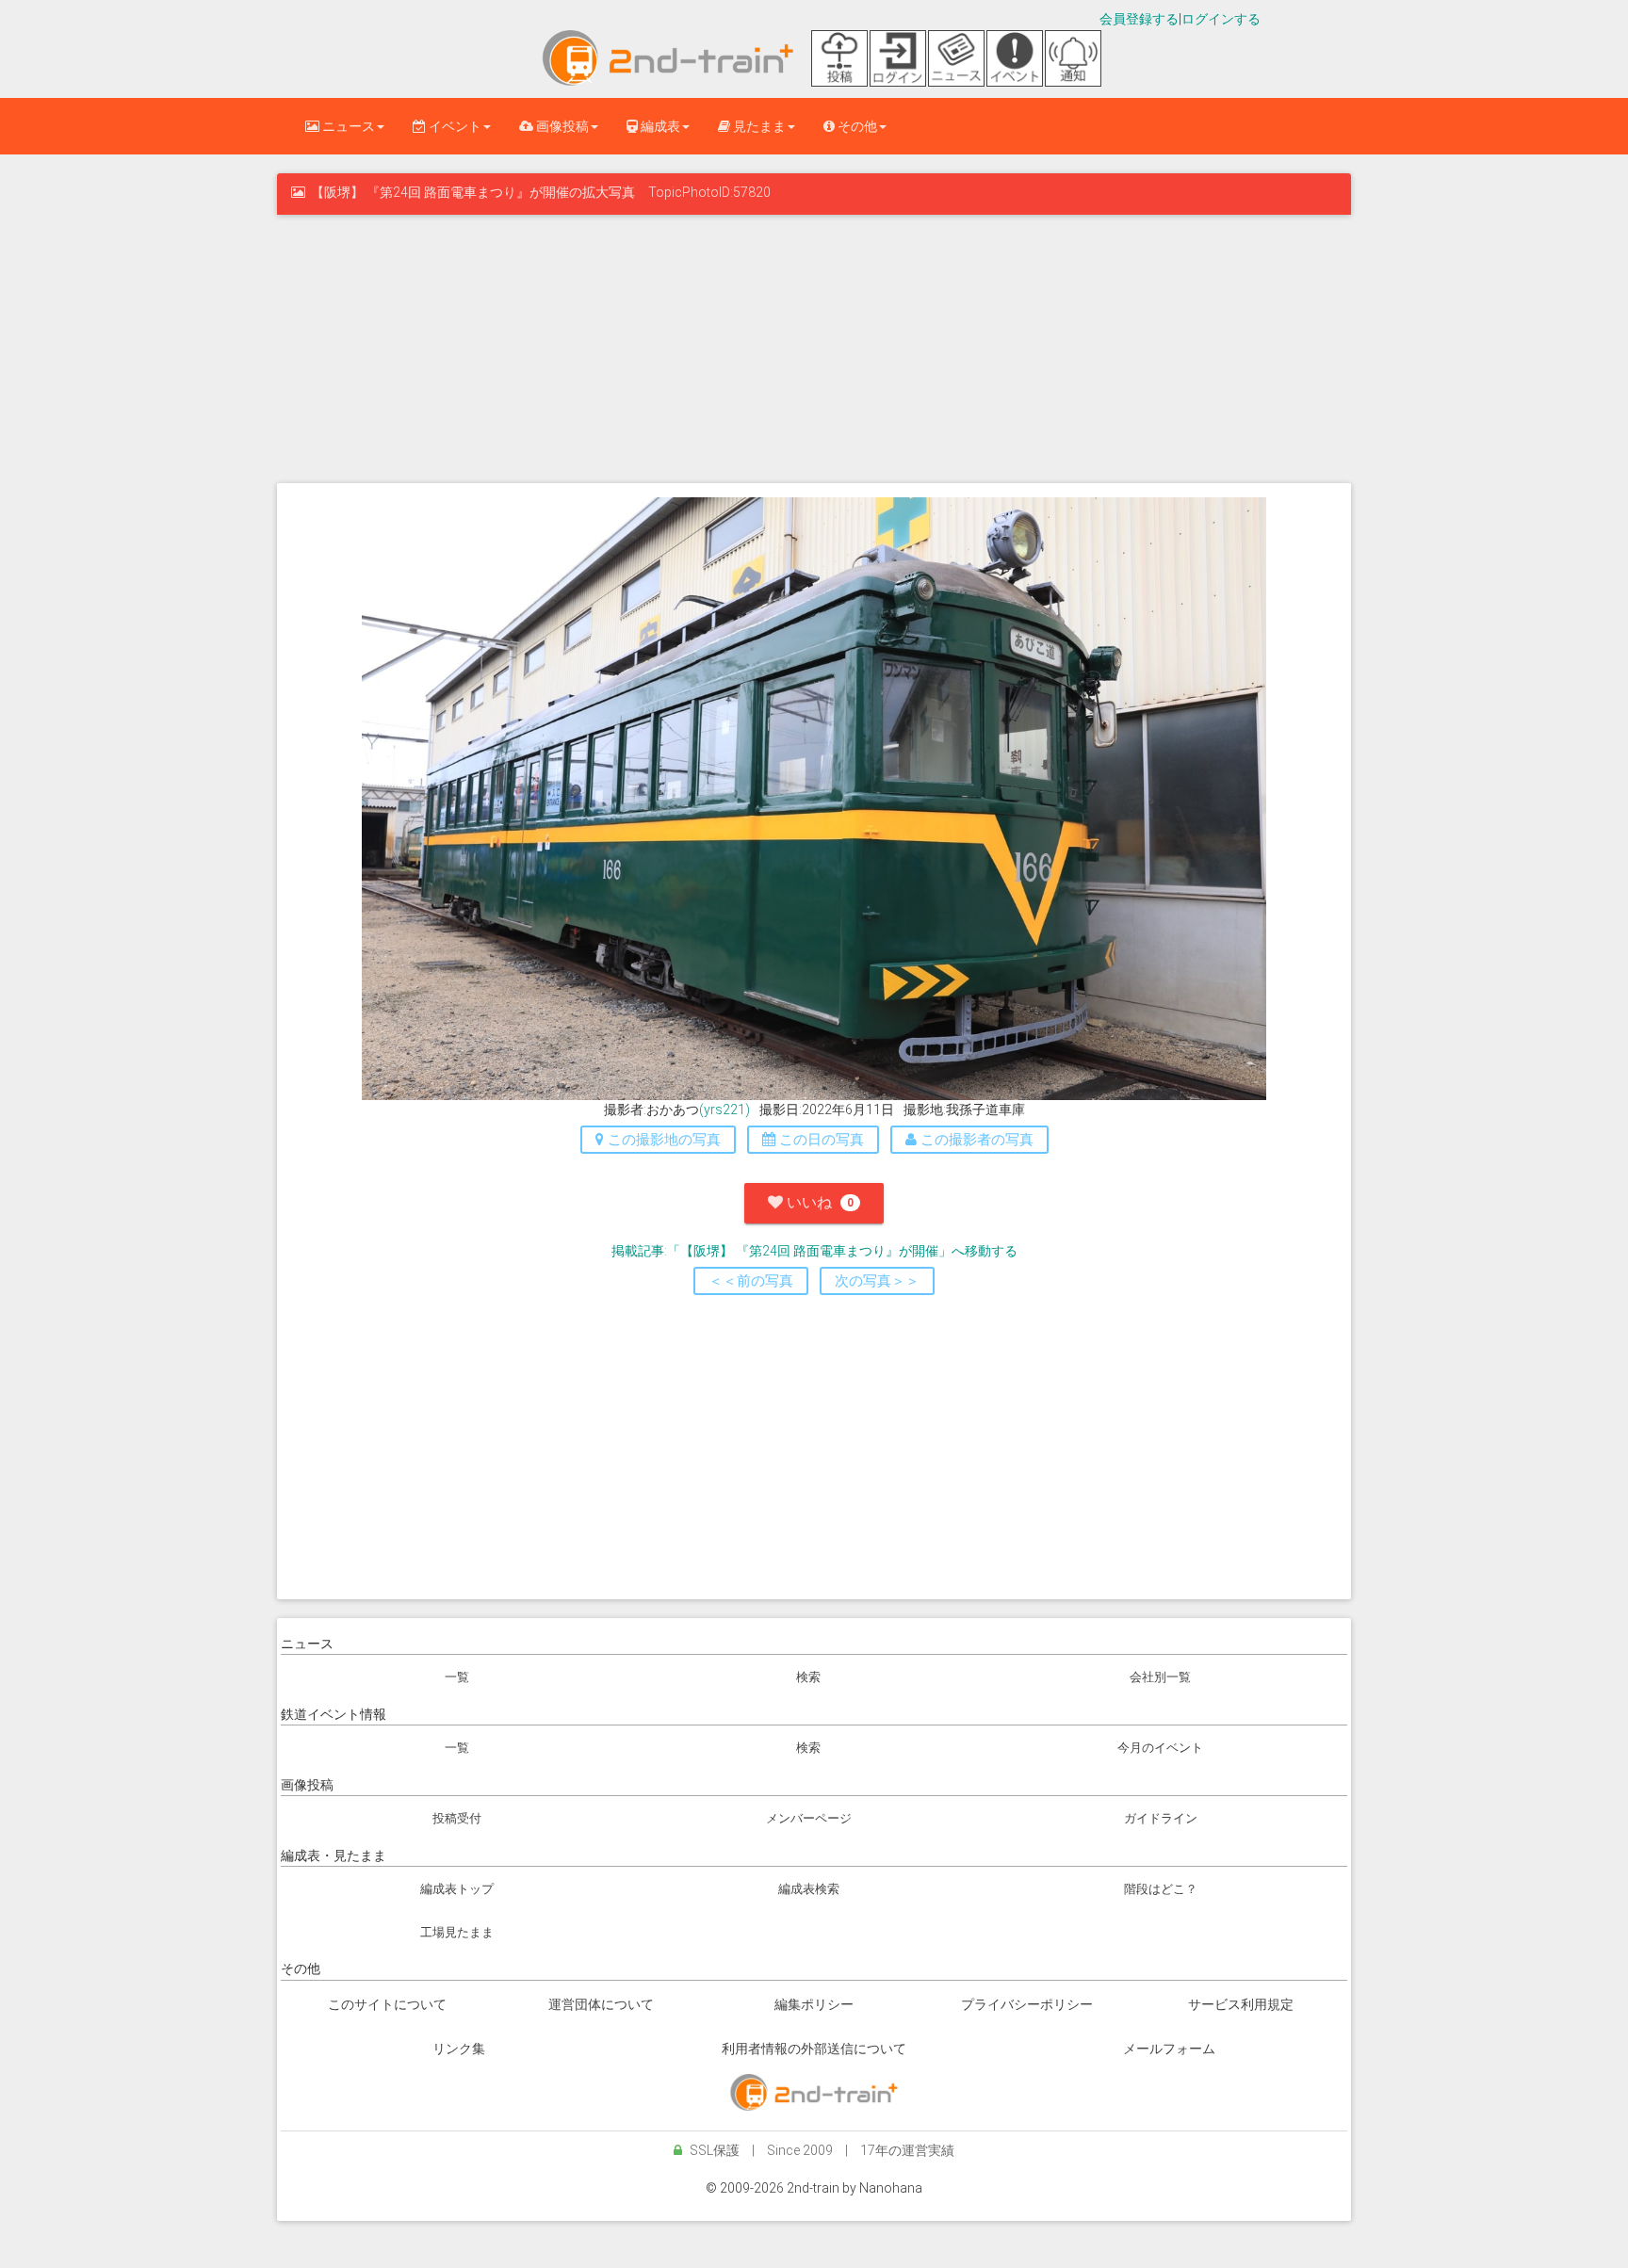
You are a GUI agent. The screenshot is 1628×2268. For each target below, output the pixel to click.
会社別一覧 (1160, 1677)
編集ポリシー (814, 2004)
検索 (808, 1677)
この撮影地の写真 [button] (662, 1140)
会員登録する (1139, 19)
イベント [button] (454, 126)
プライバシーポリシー (1027, 2004)
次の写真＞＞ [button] (877, 1281)
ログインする (1221, 19)
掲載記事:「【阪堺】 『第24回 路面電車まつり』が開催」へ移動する (814, 1251)
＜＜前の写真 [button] (751, 1281)
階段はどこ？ (1161, 1889)
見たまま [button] (758, 126)
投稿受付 (457, 1818)
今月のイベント (1160, 1748)
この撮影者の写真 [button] (975, 1140)
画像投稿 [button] (561, 126)
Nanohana (891, 2188)
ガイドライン (1161, 1818)
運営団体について (601, 2004)
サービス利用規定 (1241, 2004)
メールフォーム (1169, 2049)
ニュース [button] (347, 126)
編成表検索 (809, 1889)
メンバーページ (809, 1818)
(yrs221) (724, 1110)
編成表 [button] (659, 126)
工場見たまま (457, 1932)
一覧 (457, 1677)
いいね (818, 1202)
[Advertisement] (814, 347)
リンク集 (459, 2049)
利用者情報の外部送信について (814, 2049)
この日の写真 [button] (820, 1140)
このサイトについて (387, 2004)
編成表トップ (457, 1889)
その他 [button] (856, 126)
